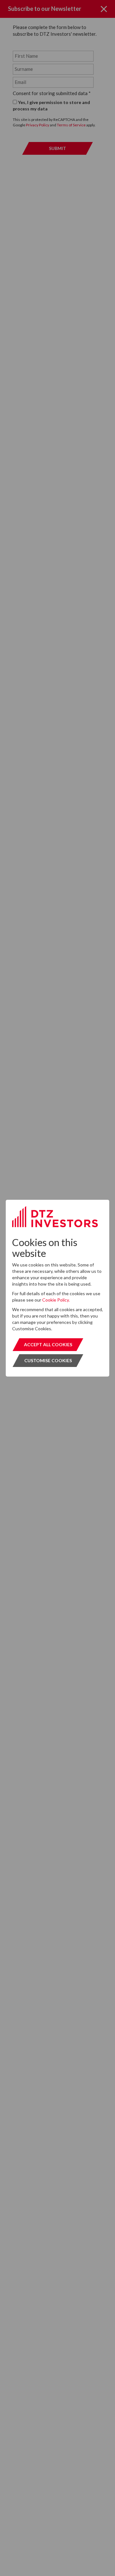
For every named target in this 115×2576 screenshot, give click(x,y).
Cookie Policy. (56, 1300)
